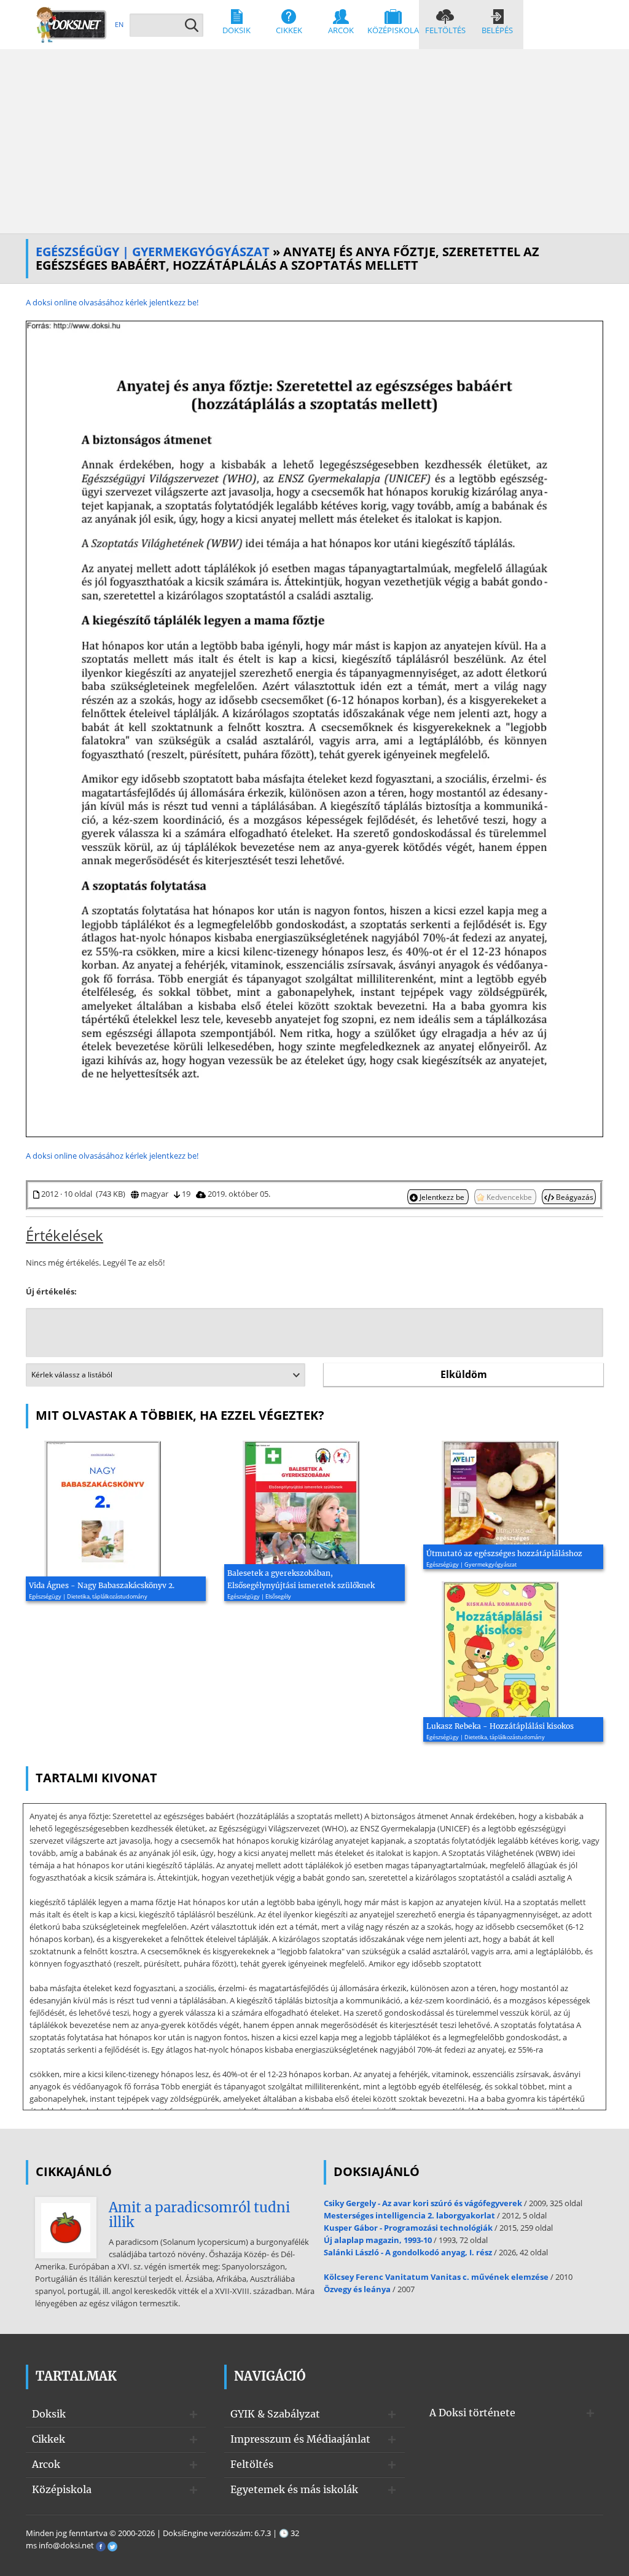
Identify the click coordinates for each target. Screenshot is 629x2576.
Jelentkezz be (442, 1197)
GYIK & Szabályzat (275, 2414)
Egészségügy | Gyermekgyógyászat (153, 252)
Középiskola (393, 30)
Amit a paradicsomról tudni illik (199, 2215)
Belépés (497, 30)
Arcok (341, 30)
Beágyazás (574, 1197)
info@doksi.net (66, 2545)
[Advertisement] (314, 141)
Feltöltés (445, 30)
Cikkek (289, 30)
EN (119, 24)
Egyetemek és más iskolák (294, 2489)
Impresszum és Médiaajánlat (300, 2439)
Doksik (236, 30)
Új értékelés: (51, 1291)
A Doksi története (472, 2413)
